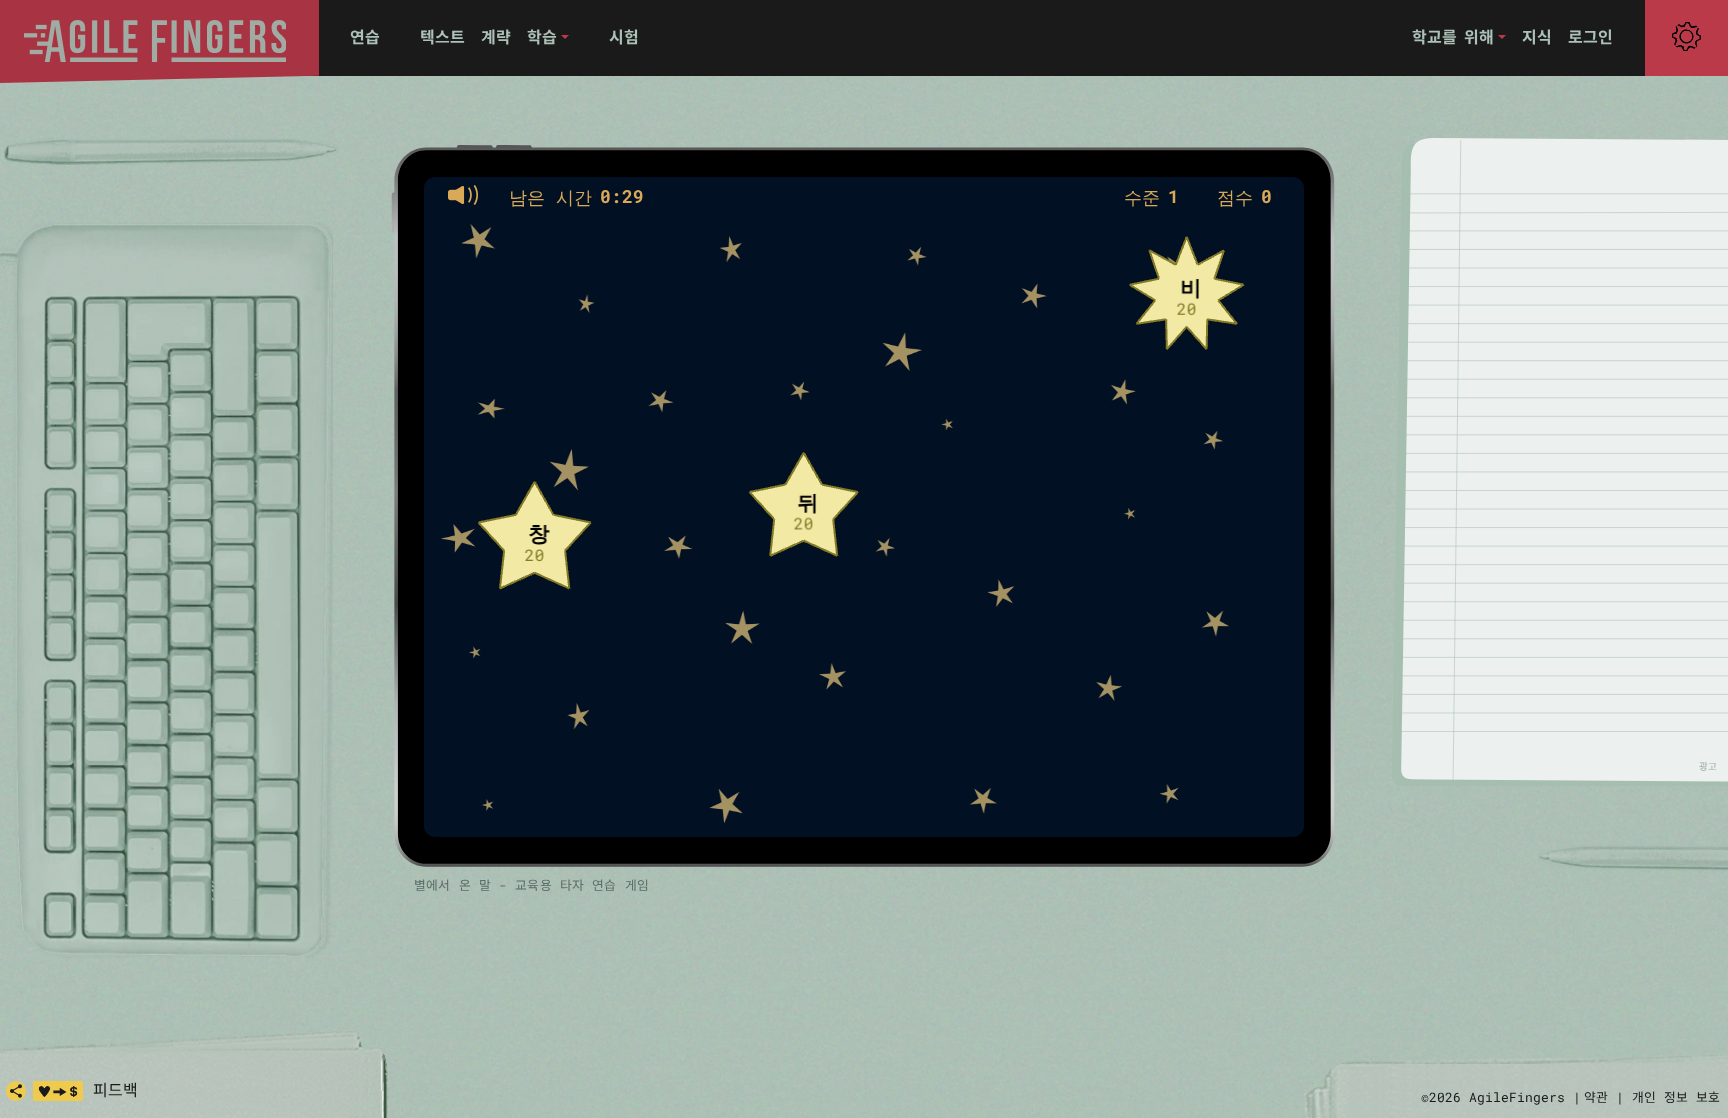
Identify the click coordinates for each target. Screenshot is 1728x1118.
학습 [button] (542, 36)
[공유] (16, 1091)
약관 (1596, 1097)
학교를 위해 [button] (1453, 36)
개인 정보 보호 (1676, 1097)
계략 (496, 36)
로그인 (1590, 36)
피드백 (115, 1089)
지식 (1537, 36)
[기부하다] (58, 1091)
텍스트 (442, 36)
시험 (624, 36)
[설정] (1686, 37)
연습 (365, 36)
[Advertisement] (1578, 458)
